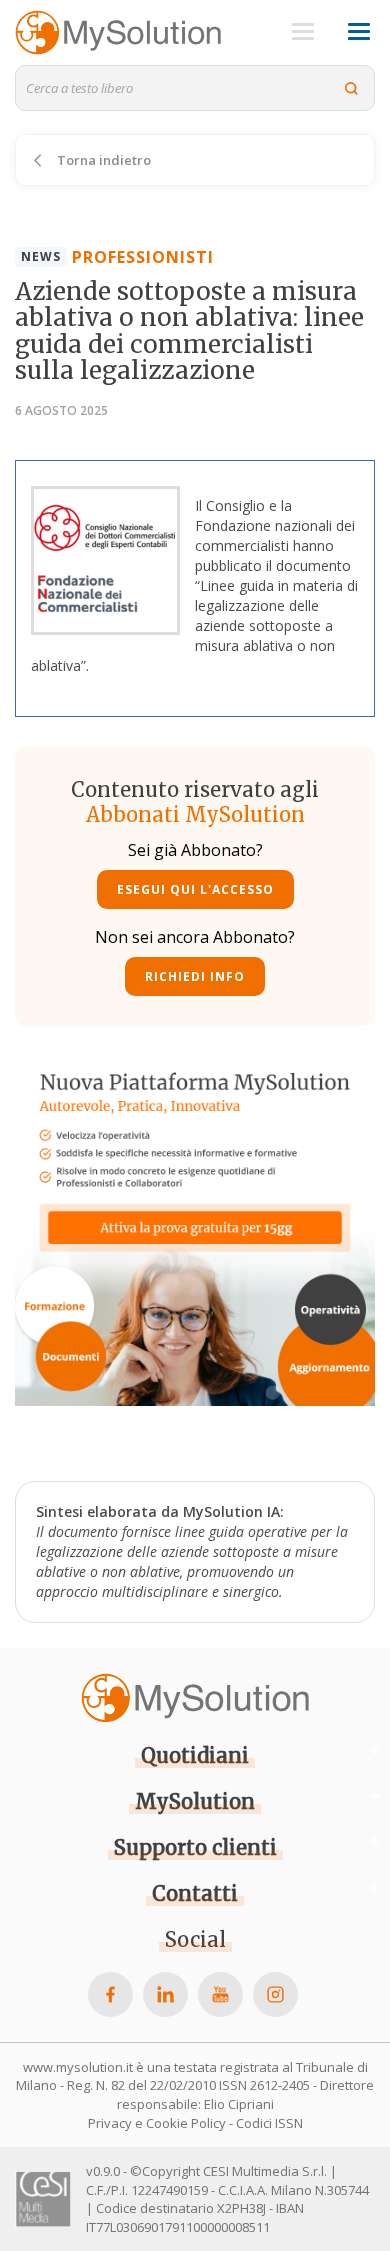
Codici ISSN (269, 2123)
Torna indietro (102, 160)
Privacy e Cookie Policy (157, 2123)
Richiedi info (195, 976)
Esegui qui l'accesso (195, 889)
